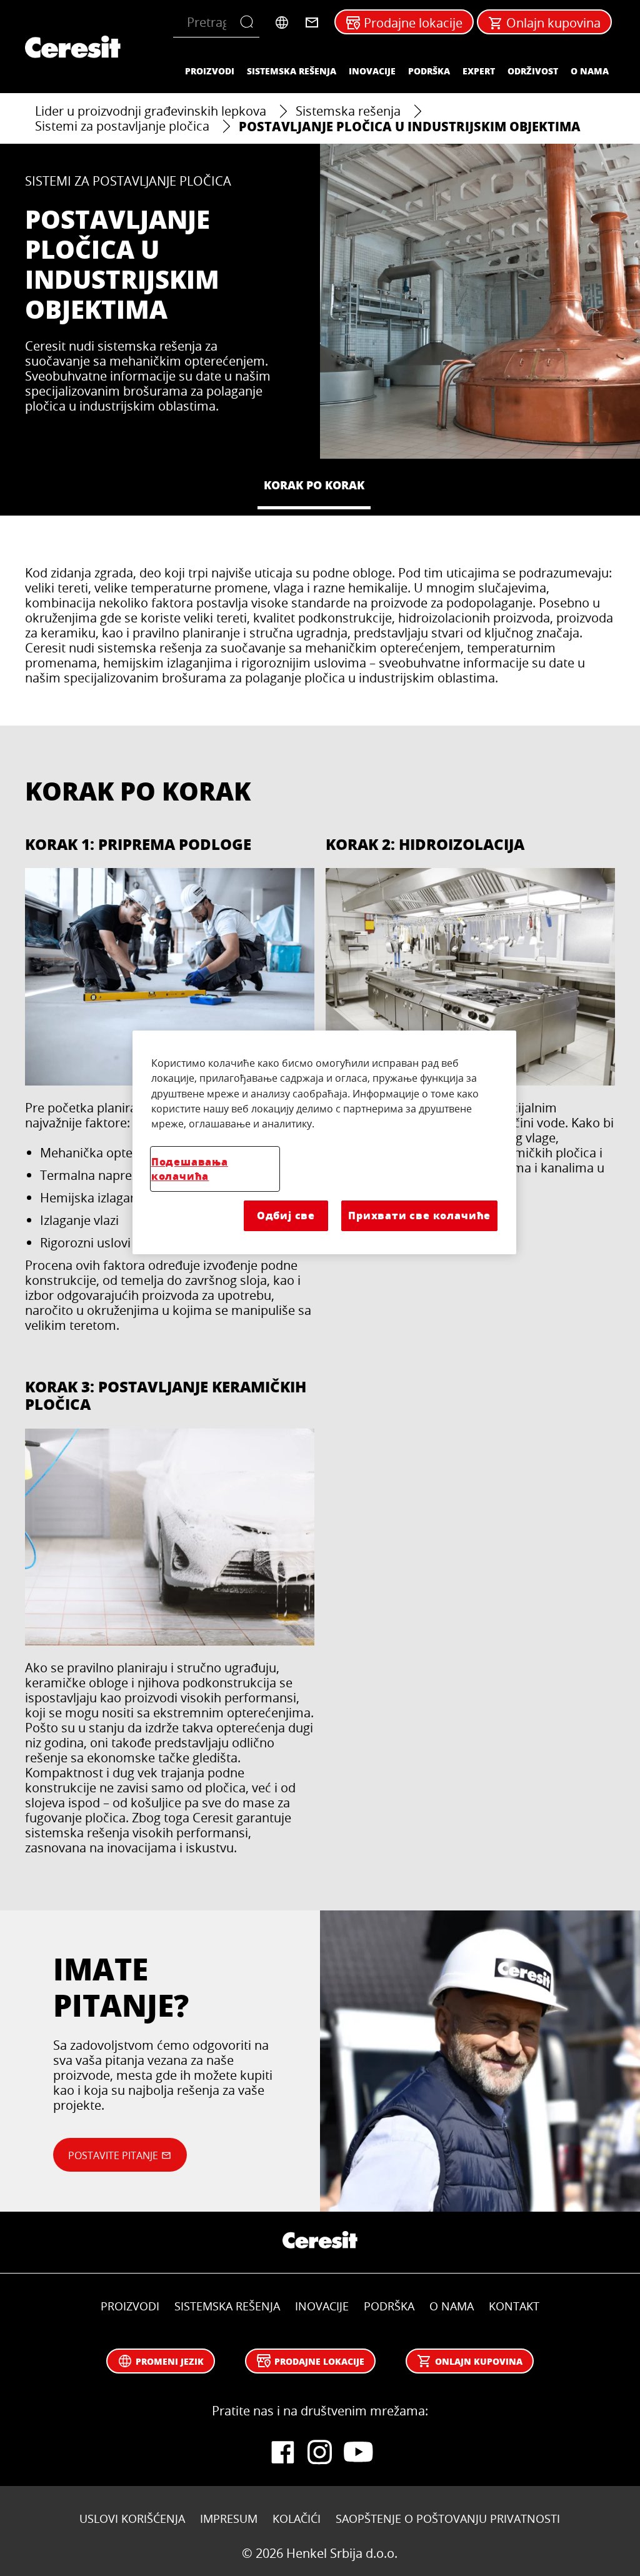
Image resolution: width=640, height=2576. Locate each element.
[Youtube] (357, 2452)
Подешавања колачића (190, 1169)
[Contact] (312, 22)
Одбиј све (286, 1215)
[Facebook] (282, 2452)
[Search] (250, 22)
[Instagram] (320, 2452)
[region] (324, 1142)
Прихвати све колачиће (419, 1215)
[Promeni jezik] (282, 22)
